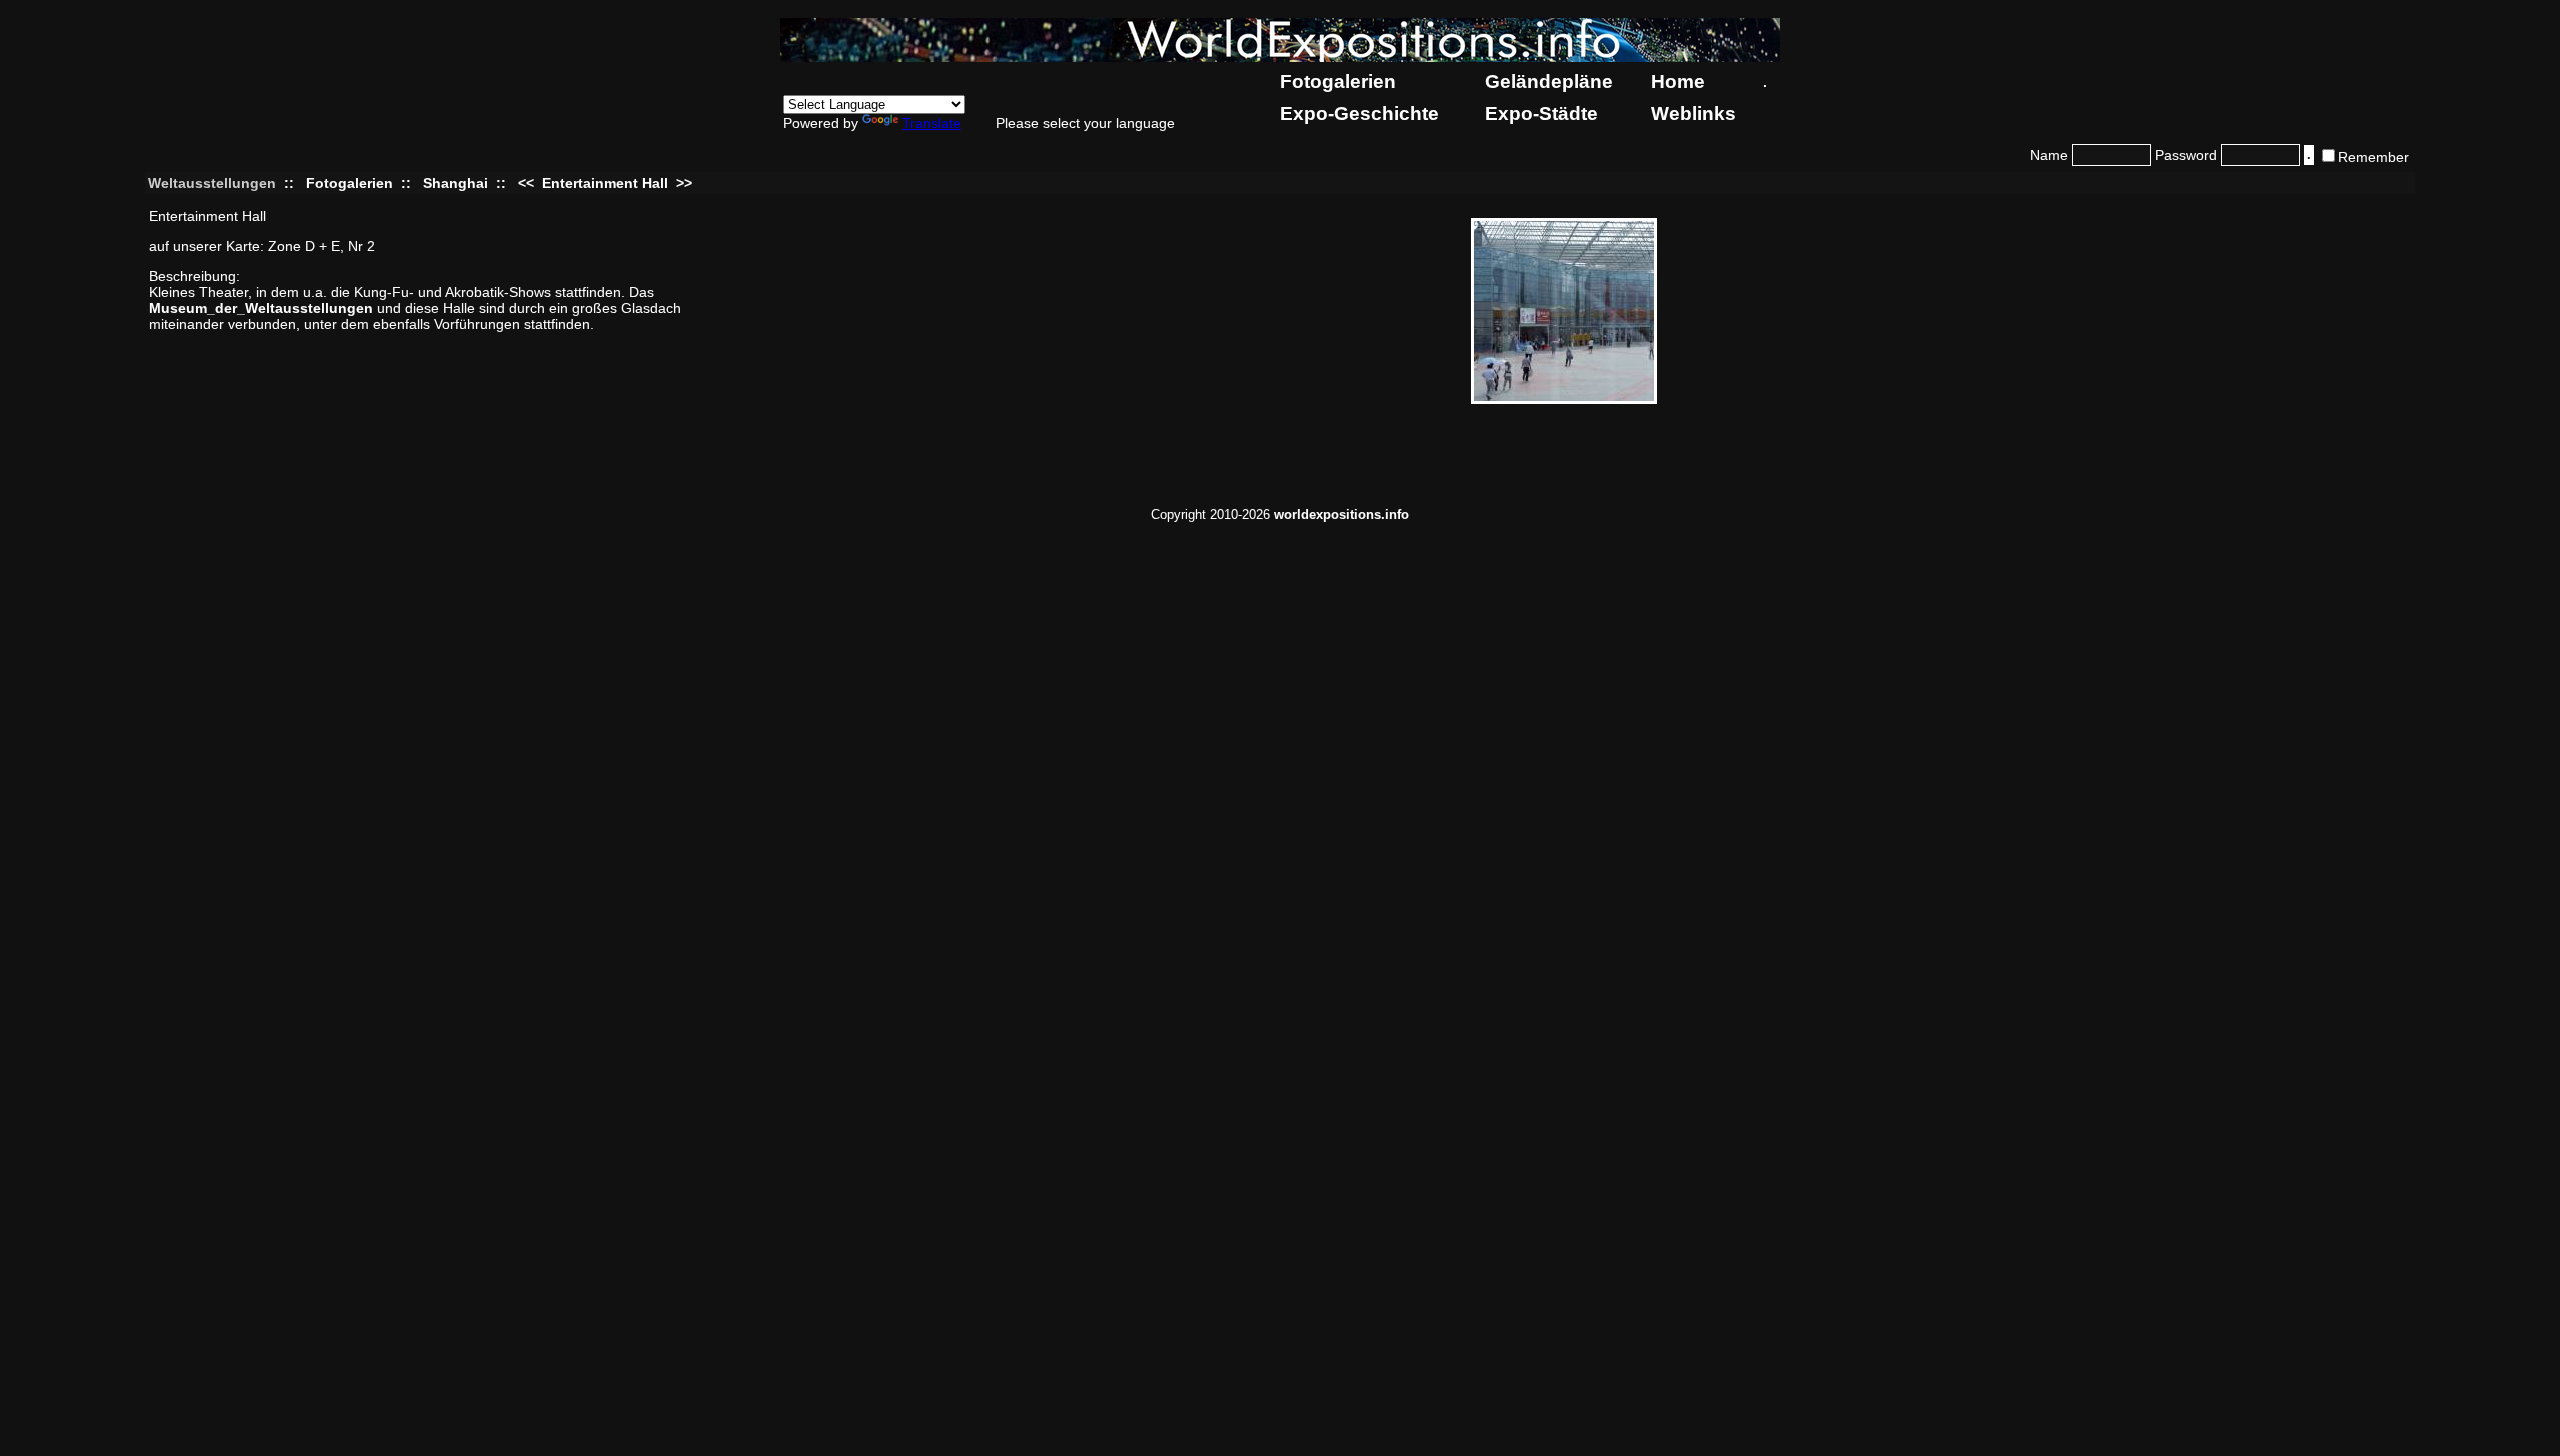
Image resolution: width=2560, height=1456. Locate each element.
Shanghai (455, 183)
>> (682, 183)
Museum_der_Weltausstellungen (261, 308)
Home (1678, 81)
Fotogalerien (1338, 81)
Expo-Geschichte (1359, 113)
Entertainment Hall (605, 183)
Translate (931, 123)
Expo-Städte (1541, 113)
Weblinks (1693, 113)
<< (528, 183)
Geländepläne (1549, 81)
